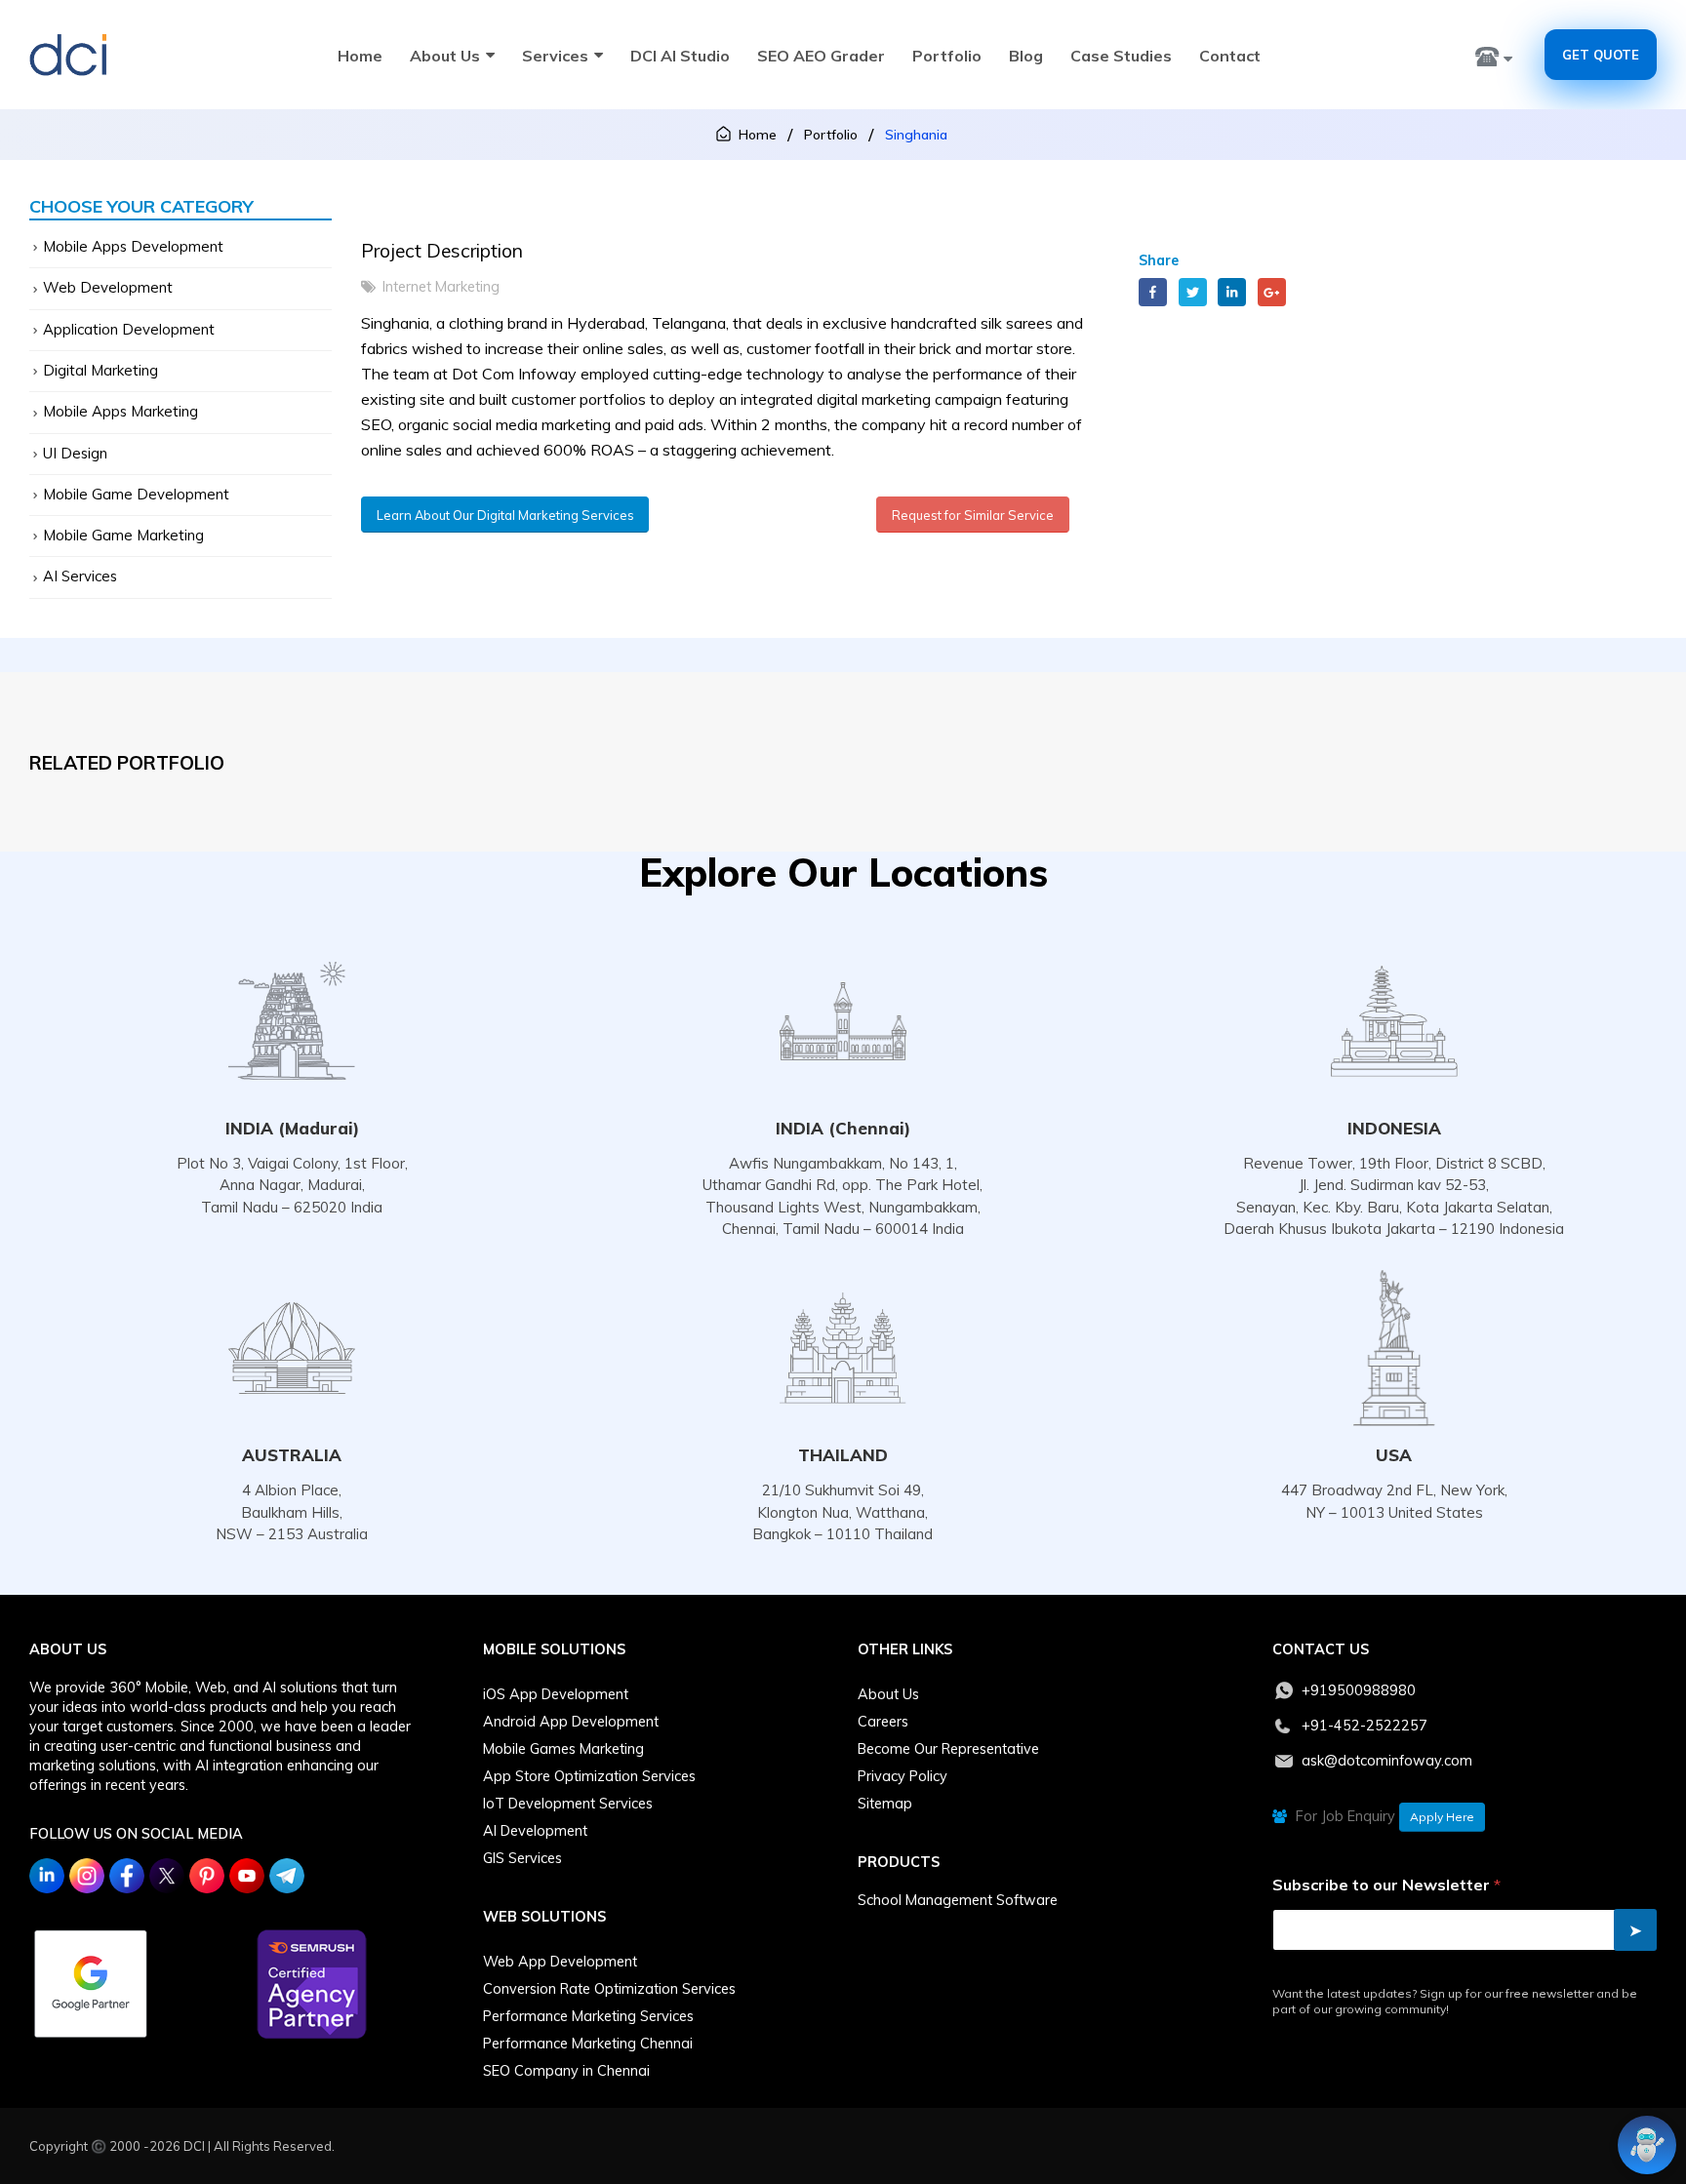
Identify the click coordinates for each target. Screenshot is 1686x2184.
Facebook (1153, 292)
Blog (1026, 56)
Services (555, 56)
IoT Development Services (568, 1804)
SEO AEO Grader (821, 56)
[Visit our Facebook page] (127, 1876)
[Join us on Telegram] (287, 1876)
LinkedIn (1232, 292)
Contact (1230, 56)
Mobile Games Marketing (563, 1749)
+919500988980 (1359, 1690)
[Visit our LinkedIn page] (47, 1876)
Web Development (108, 287)
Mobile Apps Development (133, 246)
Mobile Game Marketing (123, 535)
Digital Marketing (100, 370)
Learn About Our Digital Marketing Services (505, 515)
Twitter (1193, 292)
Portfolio (947, 56)
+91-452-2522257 (1365, 1726)
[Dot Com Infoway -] (68, 55)
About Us (445, 56)
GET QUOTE (1601, 55)
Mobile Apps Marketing (120, 411)
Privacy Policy (903, 1776)
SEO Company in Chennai (566, 2071)
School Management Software (958, 1900)
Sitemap (885, 1804)
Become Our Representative (948, 1749)
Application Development (129, 329)
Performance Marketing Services (588, 2016)
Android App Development (571, 1722)
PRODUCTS (899, 1862)
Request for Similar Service (973, 515)
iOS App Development (556, 1694)
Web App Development (560, 1962)
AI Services (80, 576)
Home (360, 56)
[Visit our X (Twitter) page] (167, 1876)
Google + (1272, 292)
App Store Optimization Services (589, 1776)
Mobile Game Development (136, 494)
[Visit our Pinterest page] (207, 1876)
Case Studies (1121, 56)
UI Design (75, 453)
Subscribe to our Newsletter (1386, 1885)
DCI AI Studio (680, 56)
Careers (883, 1722)
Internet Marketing (441, 287)
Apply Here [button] (1442, 1817)
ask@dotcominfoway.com (1387, 1761)
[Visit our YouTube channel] (247, 1876)
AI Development (535, 1831)
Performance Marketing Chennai (588, 2044)
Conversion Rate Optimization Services (609, 1989)
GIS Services (522, 1858)
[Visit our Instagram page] (87, 1876)
